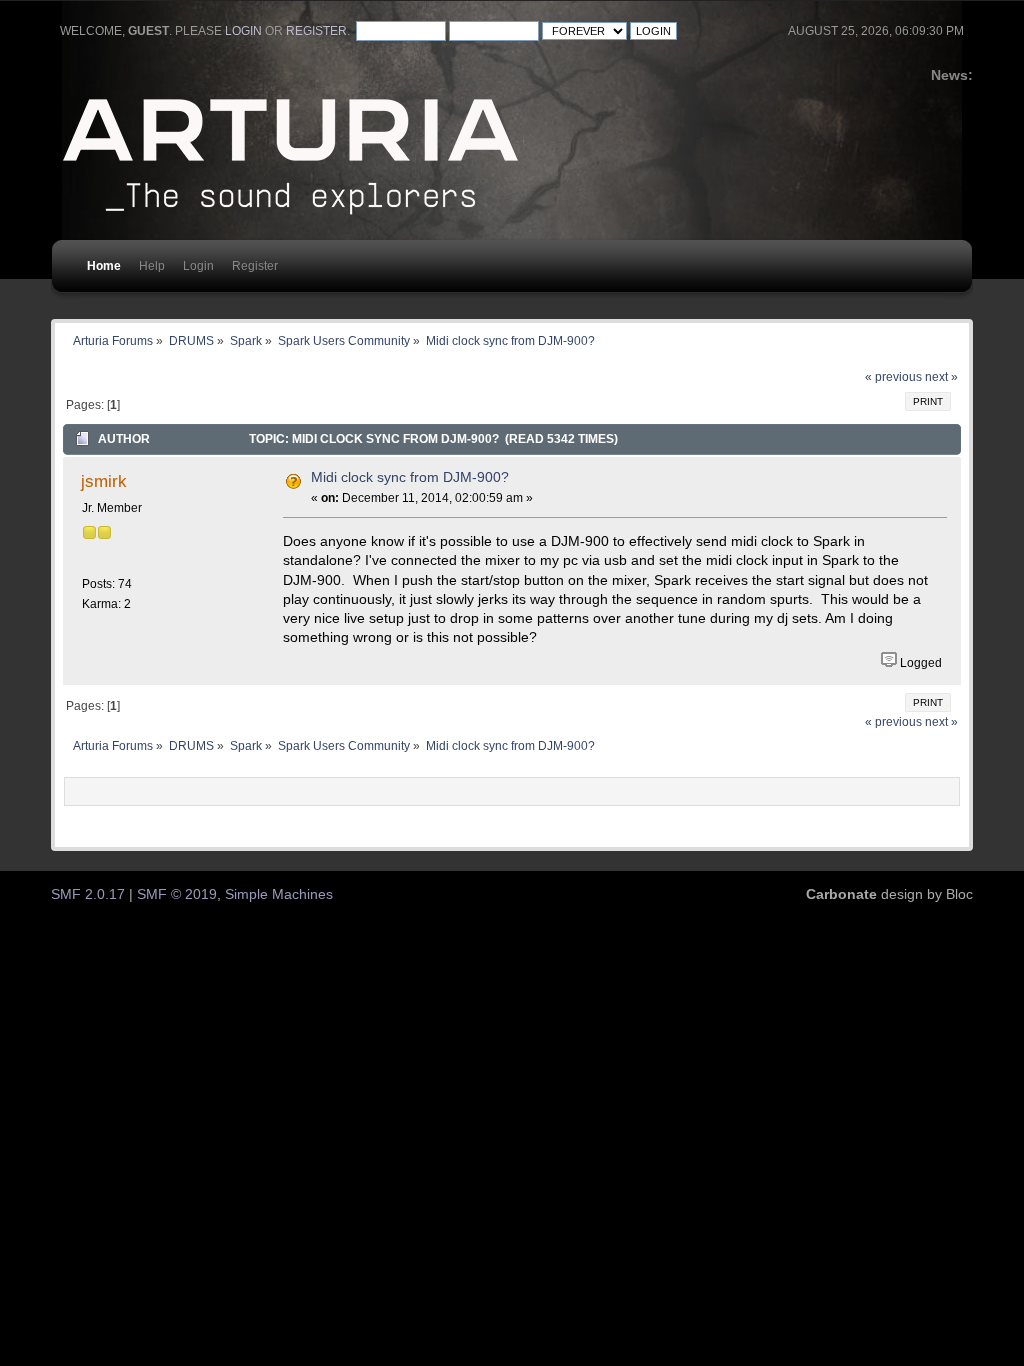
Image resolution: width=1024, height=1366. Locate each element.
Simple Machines (279, 894)
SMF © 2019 (177, 894)
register (316, 31)
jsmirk (104, 481)
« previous (893, 377)
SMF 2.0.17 (88, 894)
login (243, 31)
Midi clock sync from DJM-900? (410, 477)
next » (941, 377)
